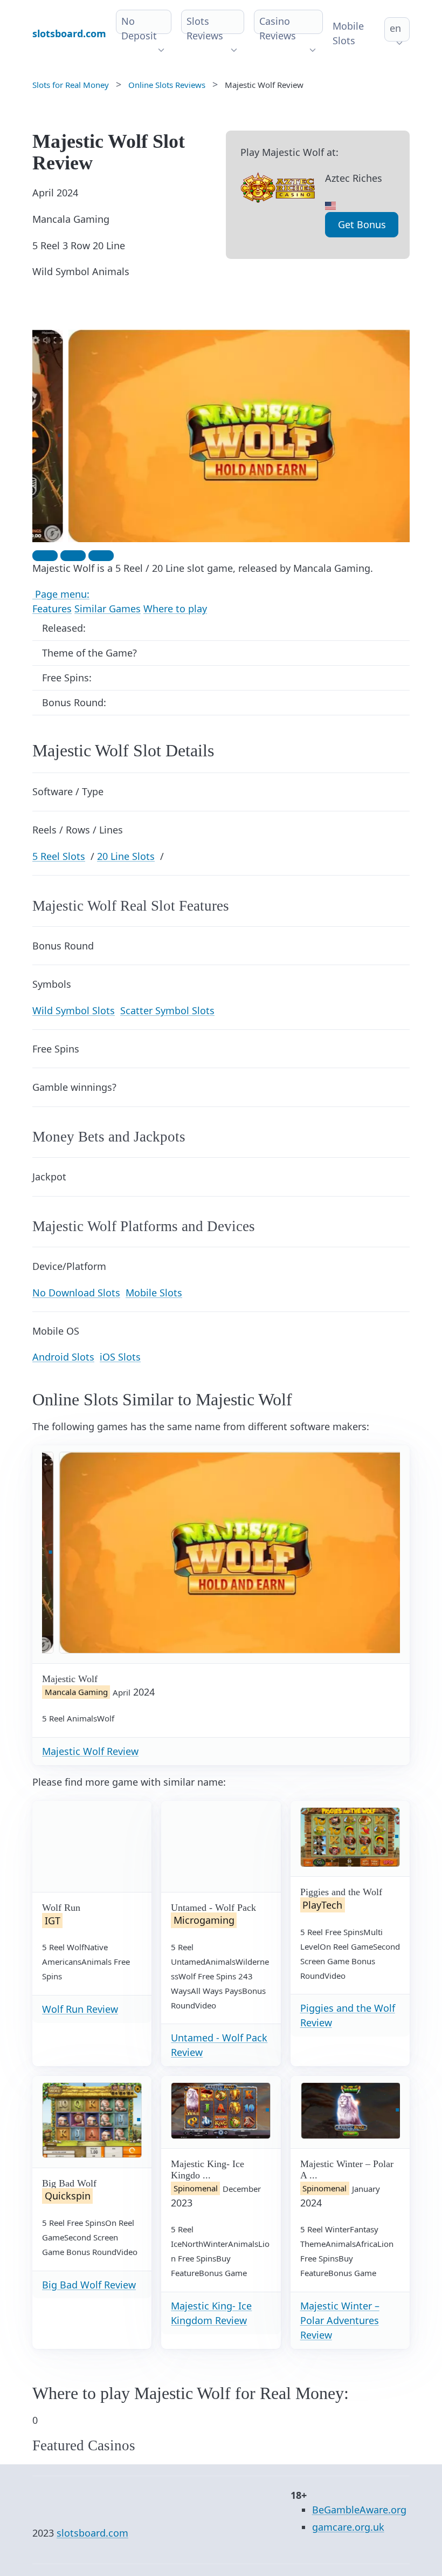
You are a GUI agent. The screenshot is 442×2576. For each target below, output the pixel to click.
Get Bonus (362, 224)
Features (52, 609)
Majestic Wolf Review (90, 1751)
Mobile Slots (348, 33)
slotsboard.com (92, 2533)
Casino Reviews (278, 28)
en (395, 28)
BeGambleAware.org (359, 2510)
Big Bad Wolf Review (89, 2285)
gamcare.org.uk (348, 2527)
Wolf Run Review (80, 2009)
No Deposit (139, 28)
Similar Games (108, 609)
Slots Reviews (205, 28)
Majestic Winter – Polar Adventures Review (340, 2320)
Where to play (175, 609)
